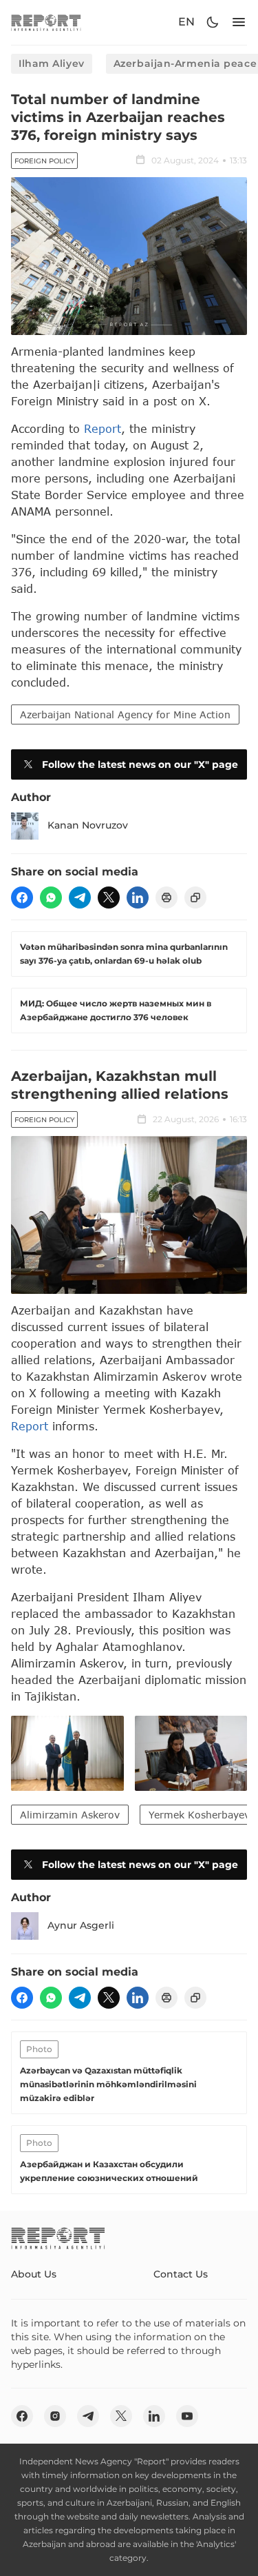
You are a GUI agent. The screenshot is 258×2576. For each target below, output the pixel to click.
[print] (166, 897)
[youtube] (187, 2416)
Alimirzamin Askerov (70, 1815)
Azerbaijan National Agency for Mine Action (125, 714)
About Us (34, 2274)
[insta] (55, 2416)
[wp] (51, 897)
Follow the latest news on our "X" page (140, 764)
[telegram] (80, 897)
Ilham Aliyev (52, 63)
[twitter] (109, 897)
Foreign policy (44, 161)
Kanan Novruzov (88, 825)
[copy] (195, 897)
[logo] (46, 22)
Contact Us (181, 2274)
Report (103, 428)
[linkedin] (138, 897)
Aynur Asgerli (81, 1925)
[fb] (22, 897)
